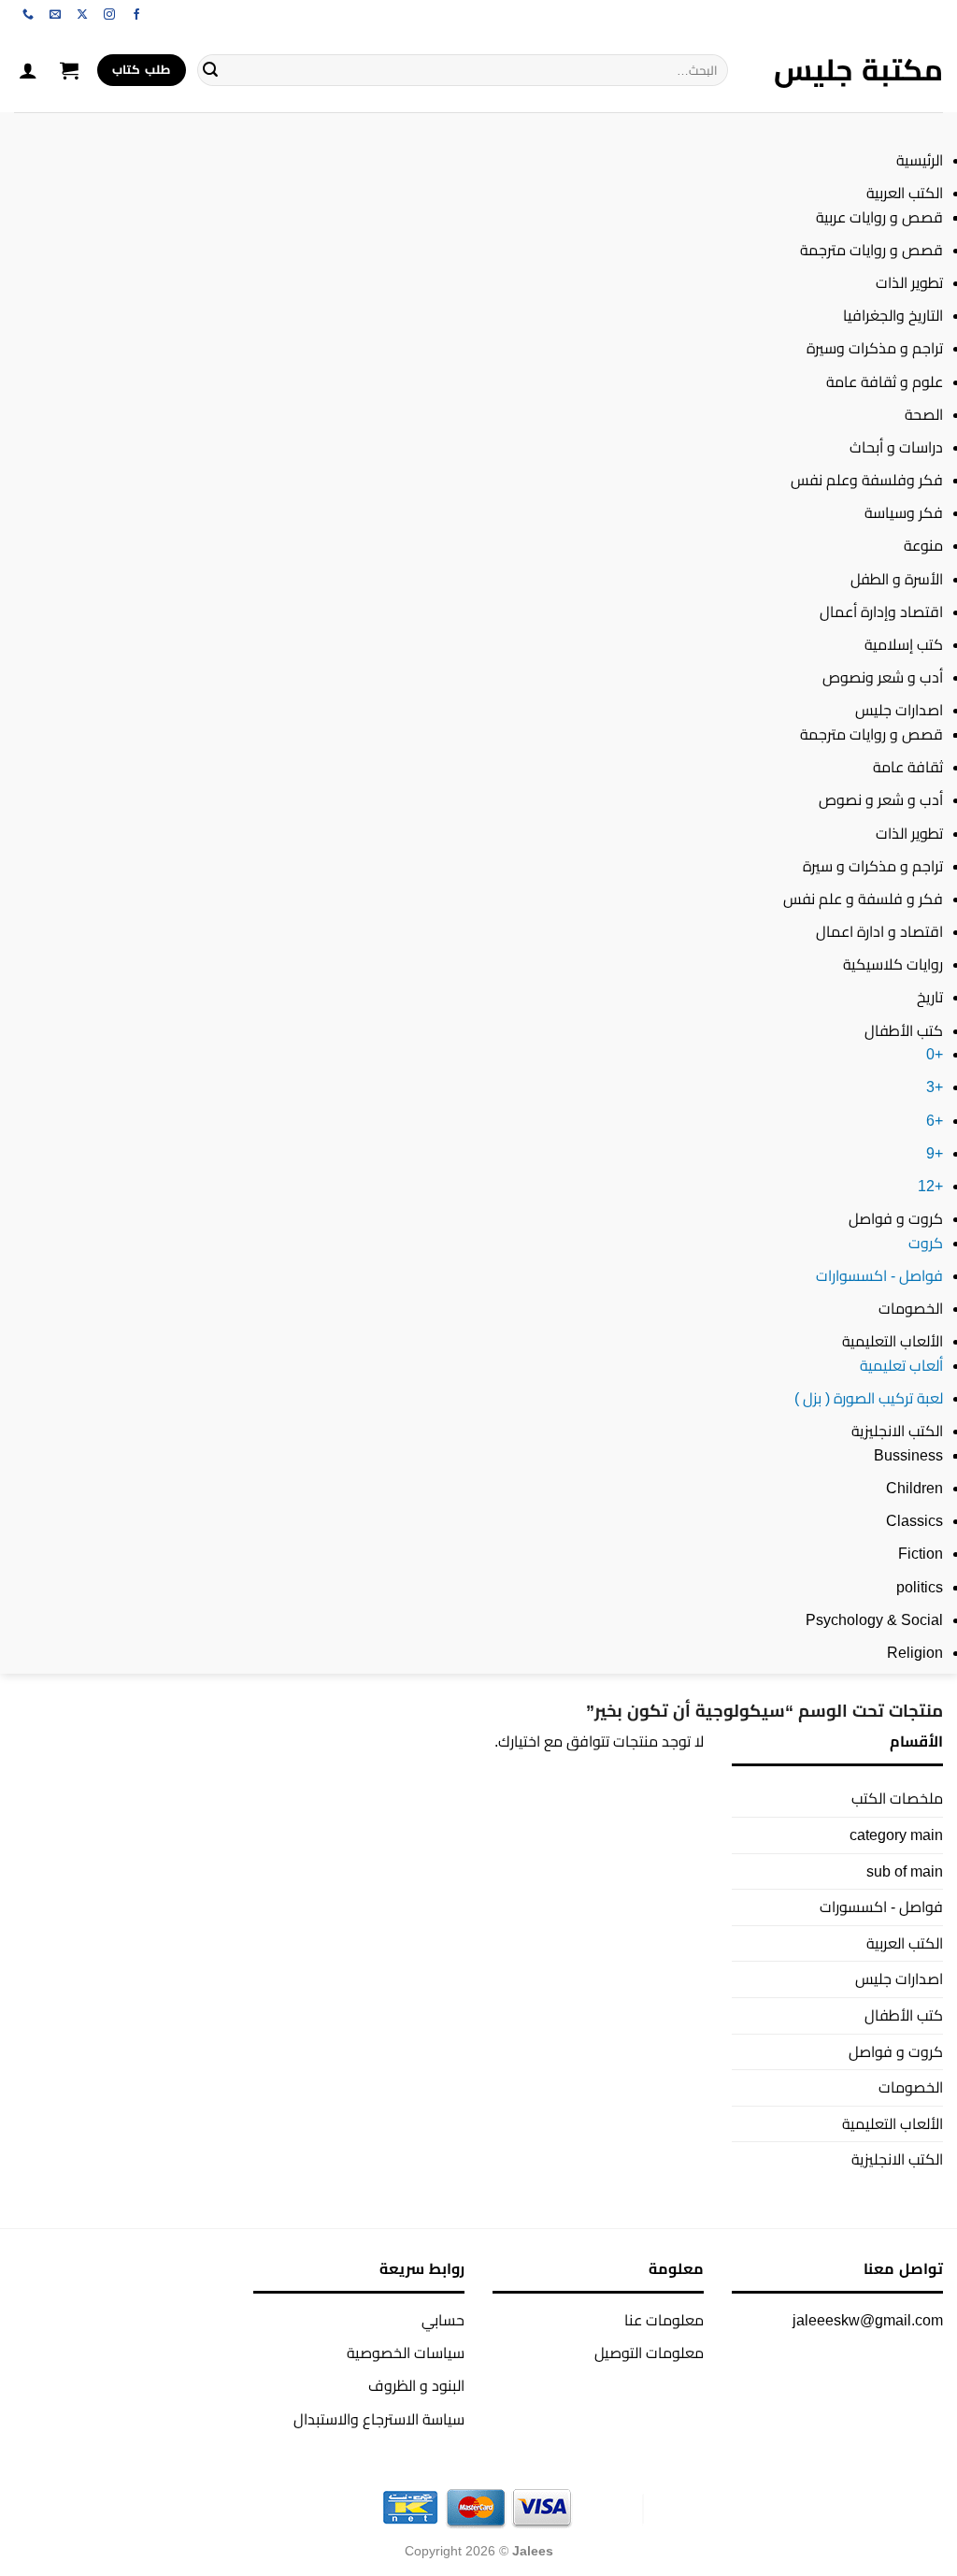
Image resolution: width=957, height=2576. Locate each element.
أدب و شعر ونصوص (883, 677)
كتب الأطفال (904, 1031)
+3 (935, 1087)
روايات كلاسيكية (893, 964)
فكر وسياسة (904, 513)
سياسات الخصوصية (406, 2353)
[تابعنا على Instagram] (109, 15)
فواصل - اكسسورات (881, 1907)
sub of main (905, 1871)
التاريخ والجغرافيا (893, 316)
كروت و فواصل (896, 1219)
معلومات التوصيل (649, 2353)
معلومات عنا (664, 2320)
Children (914, 1488)
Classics (914, 1521)
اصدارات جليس (899, 710)
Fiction (921, 1554)
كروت (926, 1243)
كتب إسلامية (904, 645)
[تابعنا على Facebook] (136, 15)
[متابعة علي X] (82, 15)
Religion (915, 1653)
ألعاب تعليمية (901, 1366)
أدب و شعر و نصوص (881, 800)
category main (896, 1835)
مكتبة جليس (858, 70)
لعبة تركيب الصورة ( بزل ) (869, 1398)
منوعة (923, 546)
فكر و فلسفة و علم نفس (863, 899)
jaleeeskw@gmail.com (868, 2320)
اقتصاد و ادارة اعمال (879, 932)
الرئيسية (920, 160)
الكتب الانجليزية (897, 1431)
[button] (69, 70)
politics (920, 1587)
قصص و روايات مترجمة (871, 250)
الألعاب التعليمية (893, 1341)
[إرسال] (210, 70)
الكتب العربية (905, 193)
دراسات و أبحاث (896, 447)
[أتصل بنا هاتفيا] (28, 15)
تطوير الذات (909, 283)
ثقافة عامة (908, 767)
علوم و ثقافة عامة (885, 382)
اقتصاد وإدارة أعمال (881, 612)
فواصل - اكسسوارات (879, 1276)
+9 (935, 1153)
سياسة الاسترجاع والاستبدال (379, 2419)
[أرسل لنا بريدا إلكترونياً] (55, 15)
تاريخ (930, 997)
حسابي (443, 2320)
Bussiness (908, 1455)
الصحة (924, 415)
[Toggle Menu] (925, 130)
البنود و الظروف (416, 2386)
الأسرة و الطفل (897, 579)
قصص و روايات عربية (879, 217)
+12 (930, 1186)
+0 (935, 1054)
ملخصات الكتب (897, 1799)
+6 (935, 1121)
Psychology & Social (874, 1620)
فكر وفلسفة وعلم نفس (867, 480)
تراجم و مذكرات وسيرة (875, 348)
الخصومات (911, 1309)
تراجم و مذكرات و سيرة (873, 866)
